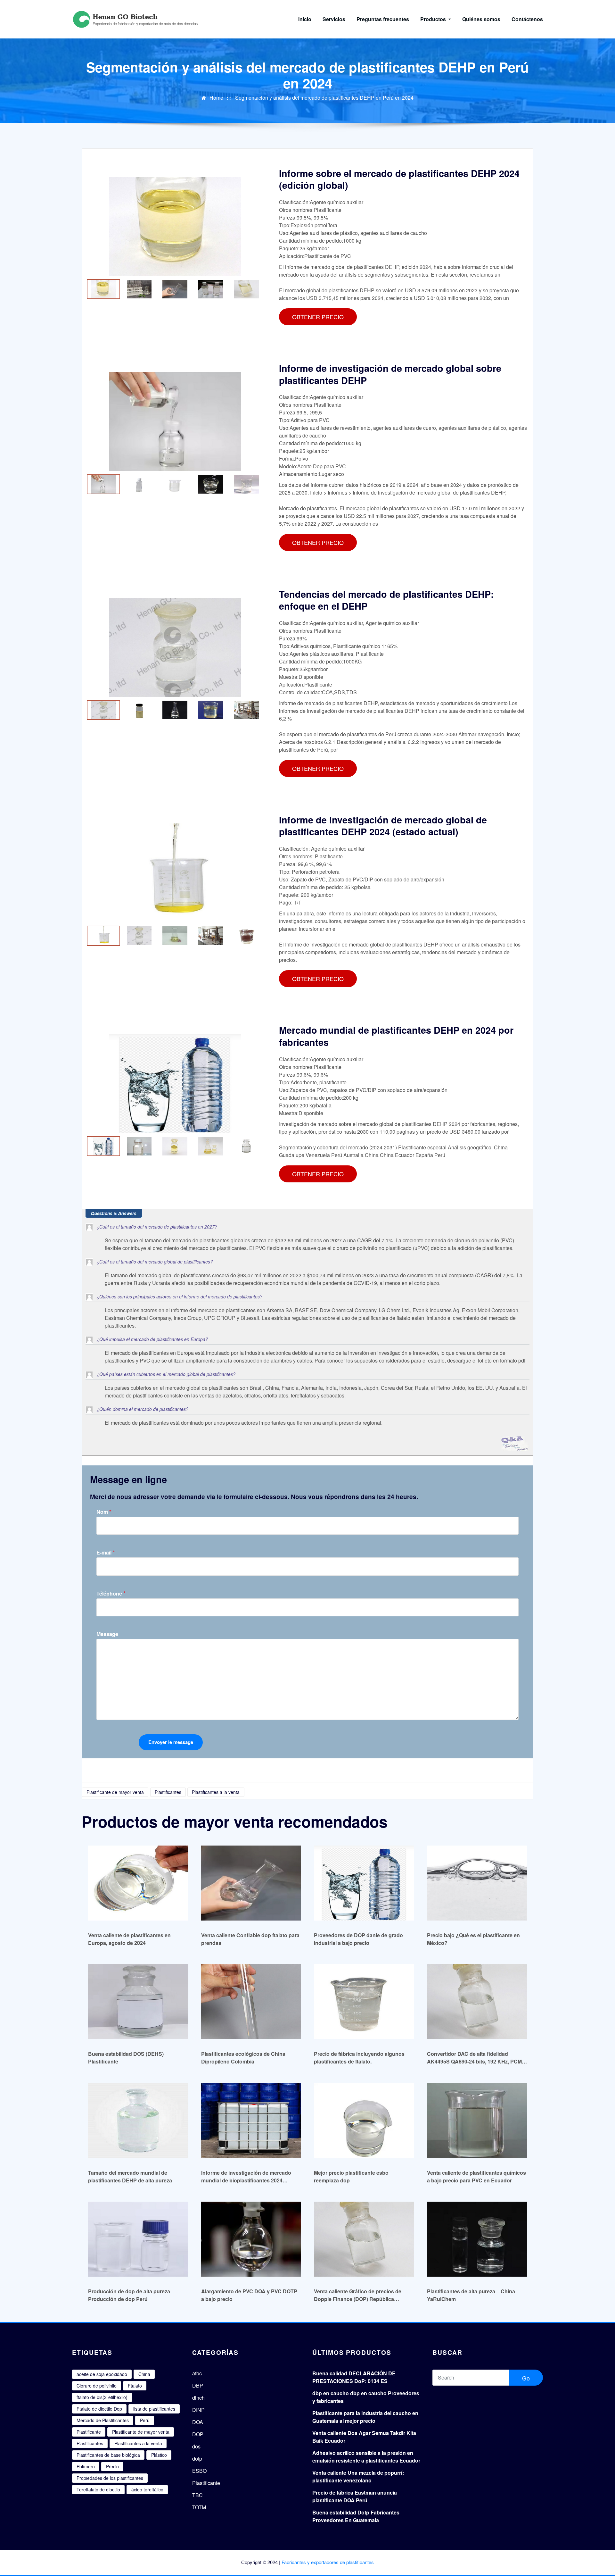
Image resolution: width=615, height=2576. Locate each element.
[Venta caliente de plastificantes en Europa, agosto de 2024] (138, 1883)
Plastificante (89, 2432)
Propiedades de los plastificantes (110, 2478)
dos (196, 2446)
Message (107, 1634)
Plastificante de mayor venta (115, 1792)
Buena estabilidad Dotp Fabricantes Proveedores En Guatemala (356, 2516)
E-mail (106, 1552)
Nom (104, 1512)
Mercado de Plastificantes (103, 2420)
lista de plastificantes (154, 2409)
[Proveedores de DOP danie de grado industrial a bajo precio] (364, 1883)
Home (216, 98)
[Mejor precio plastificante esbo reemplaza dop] (364, 2120)
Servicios (334, 19)
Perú (145, 2420)
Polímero (86, 2466)
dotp (197, 2459)
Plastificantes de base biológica (108, 2455)
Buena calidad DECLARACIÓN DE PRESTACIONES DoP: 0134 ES (354, 2377)
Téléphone (111, 1593)
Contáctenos (527, 19)
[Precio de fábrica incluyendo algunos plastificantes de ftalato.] (364, 2001)
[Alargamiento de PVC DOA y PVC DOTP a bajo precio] (251, 2239)
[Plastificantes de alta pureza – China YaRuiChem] (477, 2239)
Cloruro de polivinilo (97, 2386)
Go (526, 2378)
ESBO (199, 2471)
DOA (198, 2422)
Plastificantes (168, 1792)
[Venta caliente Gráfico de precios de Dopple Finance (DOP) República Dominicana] (364, 2239)
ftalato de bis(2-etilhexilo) (102, 2397)
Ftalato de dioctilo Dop (99, 2409)
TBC (197, 2495)
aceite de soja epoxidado (102, 2374)
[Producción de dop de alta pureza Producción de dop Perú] (138, 2239)
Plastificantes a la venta (216, 1792)
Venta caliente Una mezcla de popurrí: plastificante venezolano (358, 2476)
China (144, 2374)
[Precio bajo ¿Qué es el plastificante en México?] (477, 1883)
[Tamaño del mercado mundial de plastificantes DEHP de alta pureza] (138, 2120)
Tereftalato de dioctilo (98, 2489)
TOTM (199, 2507)
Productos (434, 19)
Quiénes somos (481, 19)
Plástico (159, 2455)
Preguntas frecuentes (383, 19)
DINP (198, 2410)
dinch (198, 2398)
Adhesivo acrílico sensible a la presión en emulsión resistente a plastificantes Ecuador (366, 2457)
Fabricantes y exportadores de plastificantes (328, 2562)
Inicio (305, 19)
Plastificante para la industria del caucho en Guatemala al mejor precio (365, 2417)
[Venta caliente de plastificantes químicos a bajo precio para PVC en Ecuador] (477, 2120)
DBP (198, 2385)
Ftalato (135, 2386)
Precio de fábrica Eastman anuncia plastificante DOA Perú (355, 2496)
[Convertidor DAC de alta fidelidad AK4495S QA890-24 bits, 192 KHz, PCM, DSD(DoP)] (477, 2001)
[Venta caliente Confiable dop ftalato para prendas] (251, 1883)
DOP (198, 2434)
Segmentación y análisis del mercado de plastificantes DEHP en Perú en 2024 (324, 98)
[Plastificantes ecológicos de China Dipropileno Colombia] (251, 2001)
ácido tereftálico (147, 2489)
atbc (197, 2373)
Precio (112, 2466)
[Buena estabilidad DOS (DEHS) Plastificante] (138, 2001)
